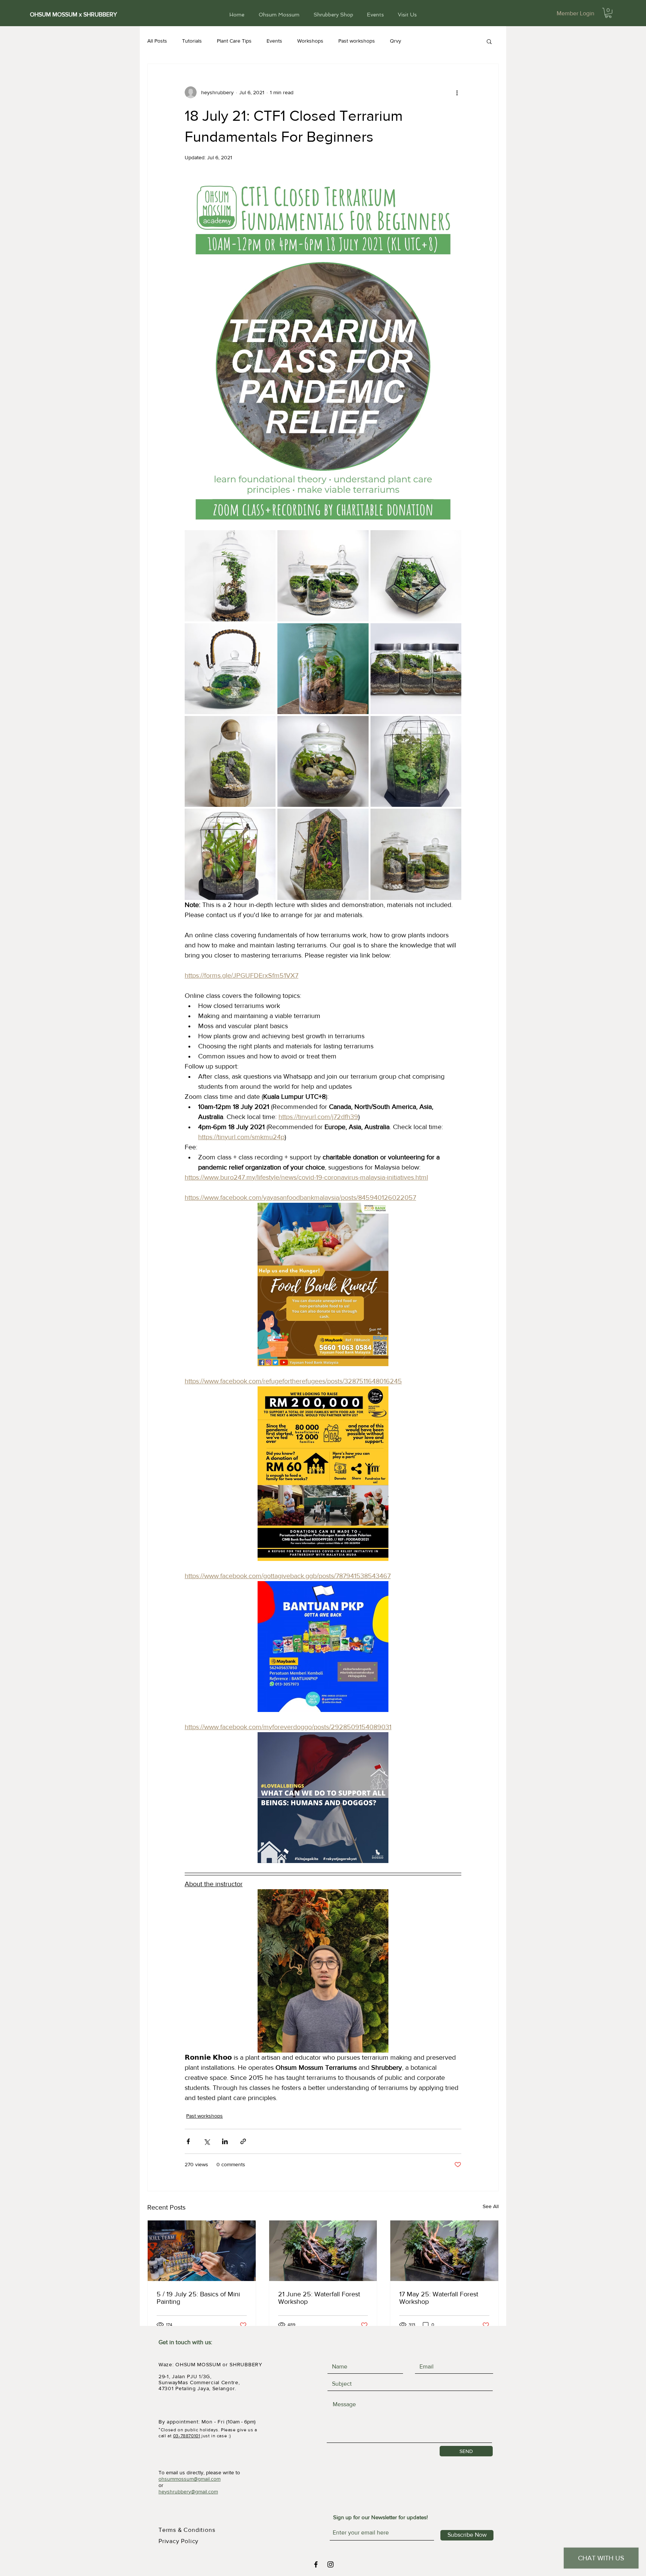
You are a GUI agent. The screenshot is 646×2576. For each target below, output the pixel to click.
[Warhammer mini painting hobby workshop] (202, 2251)
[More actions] (457, 92)
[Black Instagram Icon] (330, 2564)
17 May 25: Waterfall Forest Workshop (439, 2298)
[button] (608, 13)
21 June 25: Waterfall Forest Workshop (319, 2298)
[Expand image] (230, 576)
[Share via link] (243, 2141)
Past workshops (357, 41)
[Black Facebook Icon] (316, 2564)
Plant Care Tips (234, 41)
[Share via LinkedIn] (225, 2141)
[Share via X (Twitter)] (207, 2141)
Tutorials (192, 41)
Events (274, 41)
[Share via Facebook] (188, 2141)
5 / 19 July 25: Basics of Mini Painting (198, 2298)
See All (491, 2206)
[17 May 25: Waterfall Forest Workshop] (444, 2251)
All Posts (157, 41)
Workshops (310, 41)
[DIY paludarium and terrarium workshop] (323, 2251)
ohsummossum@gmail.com (190, 2479)
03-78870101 (187, 2436)
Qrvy (396, 41)
